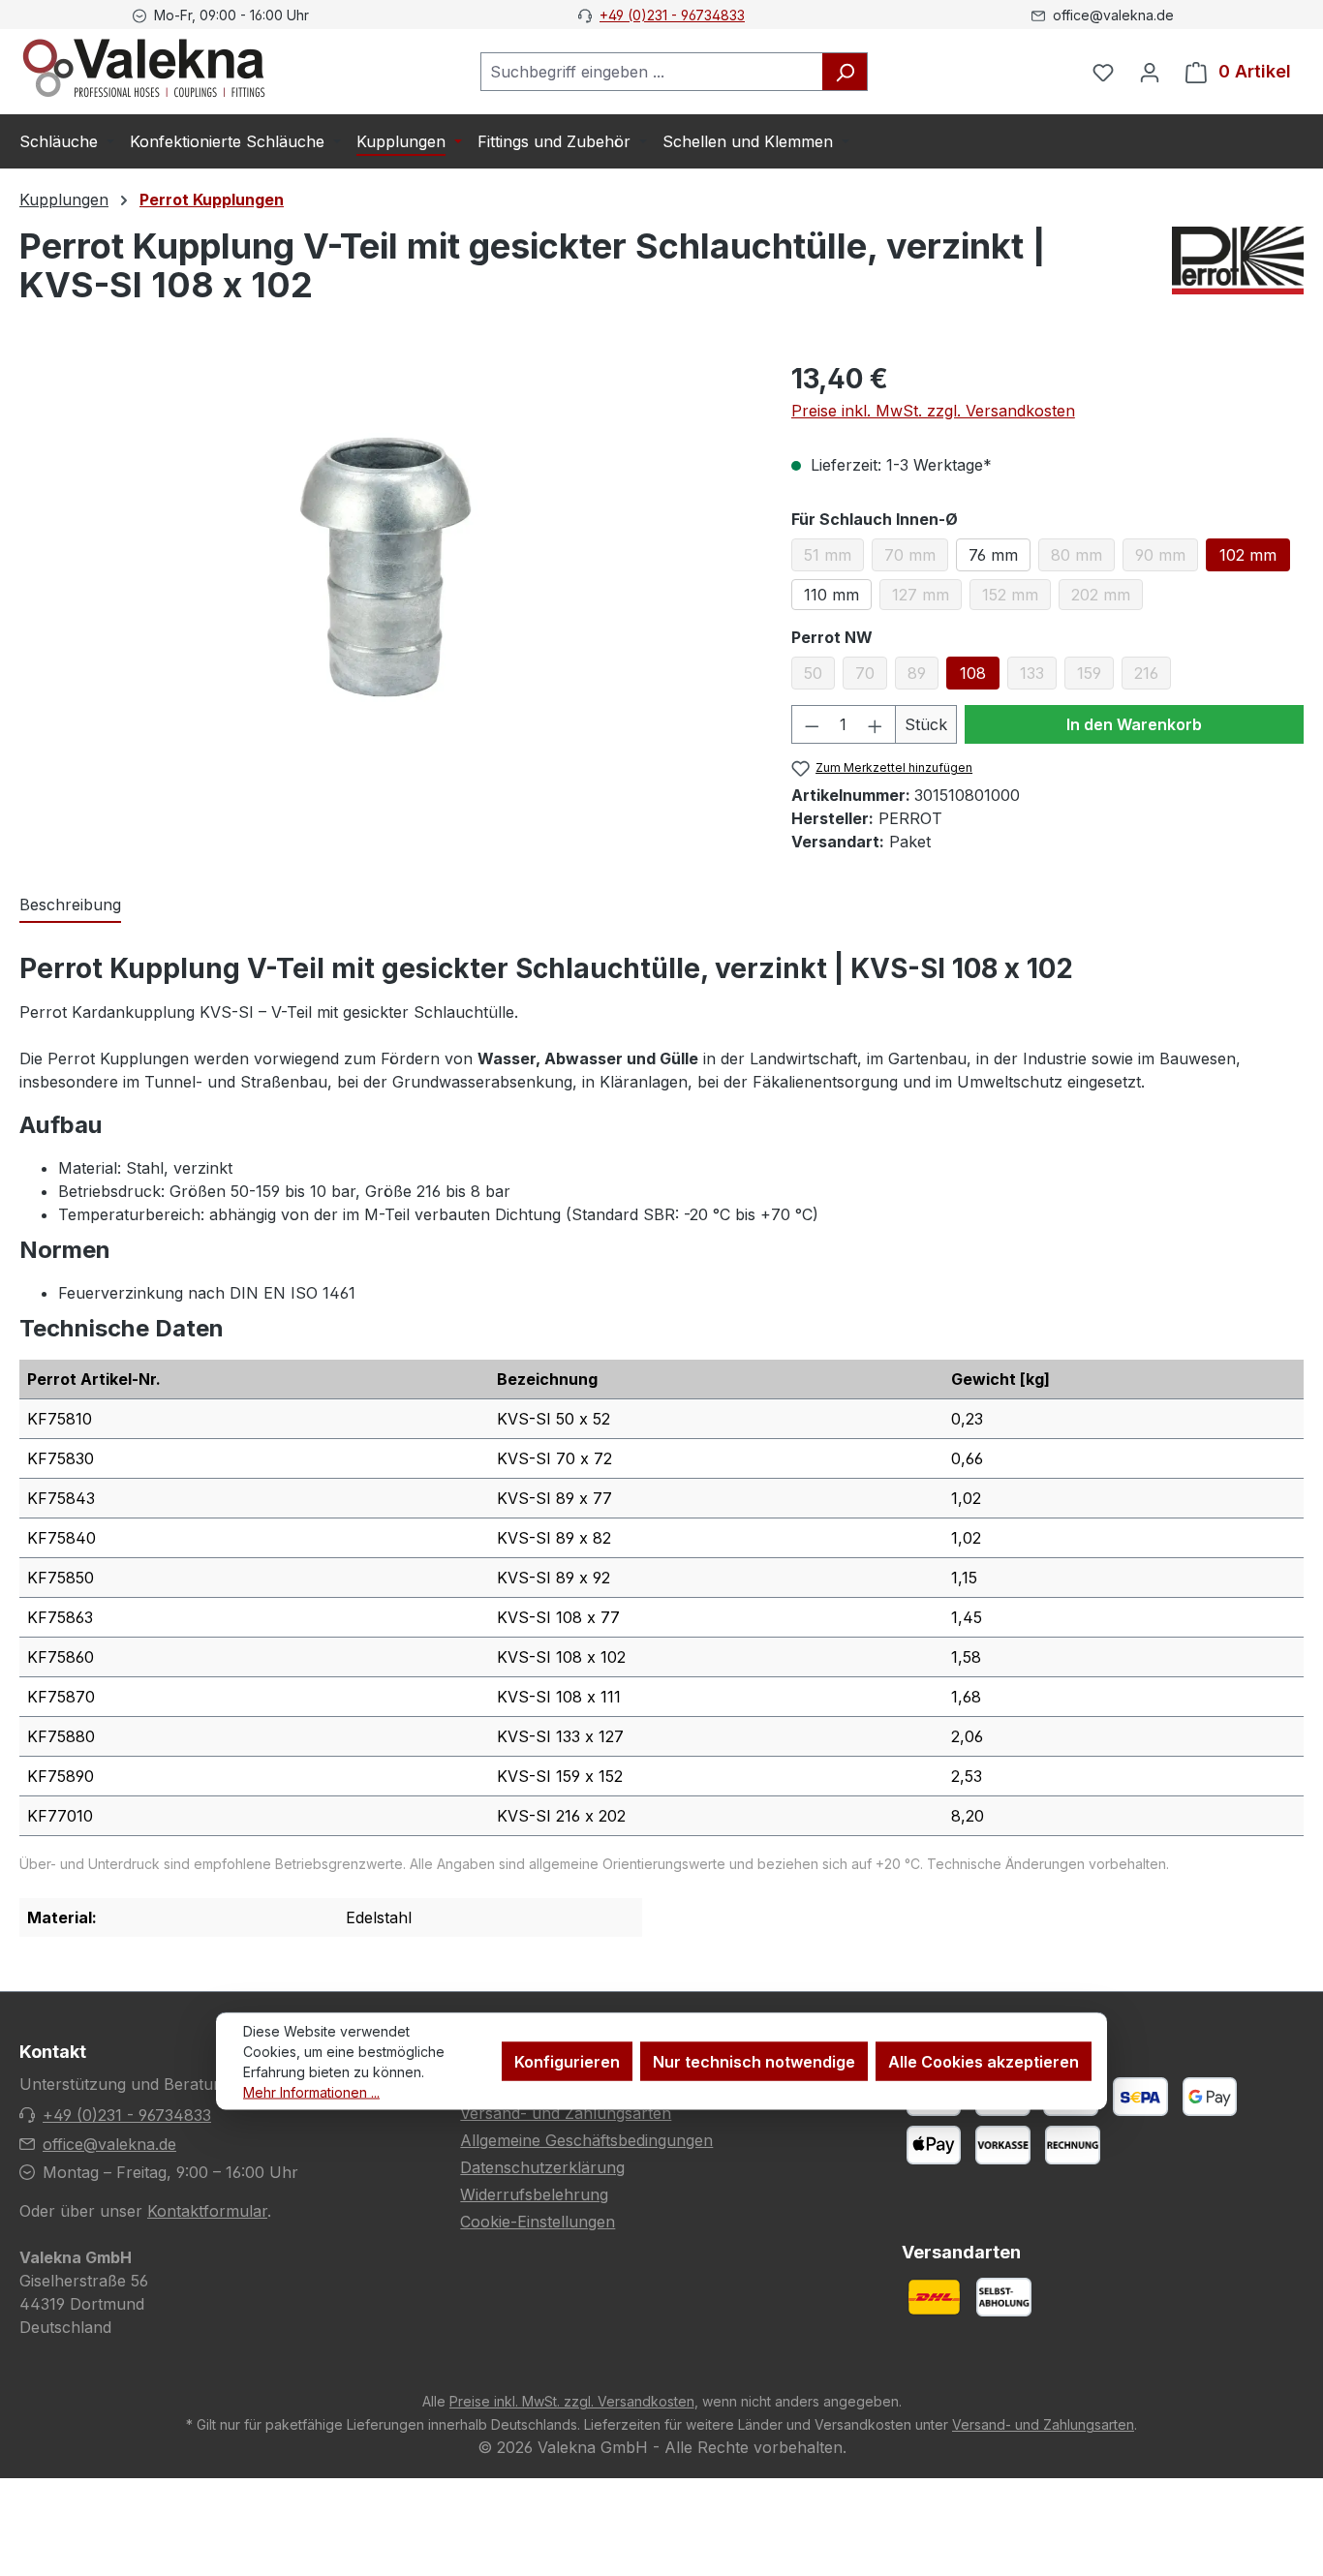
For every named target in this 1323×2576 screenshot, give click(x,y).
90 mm (1167, 558)
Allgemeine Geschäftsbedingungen (586, 2140)
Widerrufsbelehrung (534, 2194)
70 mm (916, 558)
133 (1038, 676)
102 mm (1248, 555)
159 (1095, 676)
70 (871, 676)
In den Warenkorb (1134, 724)
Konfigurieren (567, 2062)
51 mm (834, 558)
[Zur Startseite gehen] (144, 68)
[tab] (70, 905)
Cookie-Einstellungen (538, 2222)
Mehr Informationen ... (311, 2092)
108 (973, 673)
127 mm (927, 598)
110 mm (831, 595)
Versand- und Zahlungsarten (566, 2113)
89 (923, 676)
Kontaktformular (207, 2211)
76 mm (993, 555)
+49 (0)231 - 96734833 (672, 15)
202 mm (1107, 598)
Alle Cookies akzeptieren (984, 2062)
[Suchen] (845, 72)
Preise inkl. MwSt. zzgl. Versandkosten (933, 411)
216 (1153, 676)
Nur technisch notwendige (754, 2062)
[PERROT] (1238, 273)
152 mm (1016, 598)
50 (819, 676)
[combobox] (652, 72)
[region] (386, 567)
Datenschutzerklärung (542, 2167)
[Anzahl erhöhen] (876, 724)
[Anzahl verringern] (812, 724)
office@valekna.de (109, 2144)
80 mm (1083, 558)
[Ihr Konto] (1150, 72)
